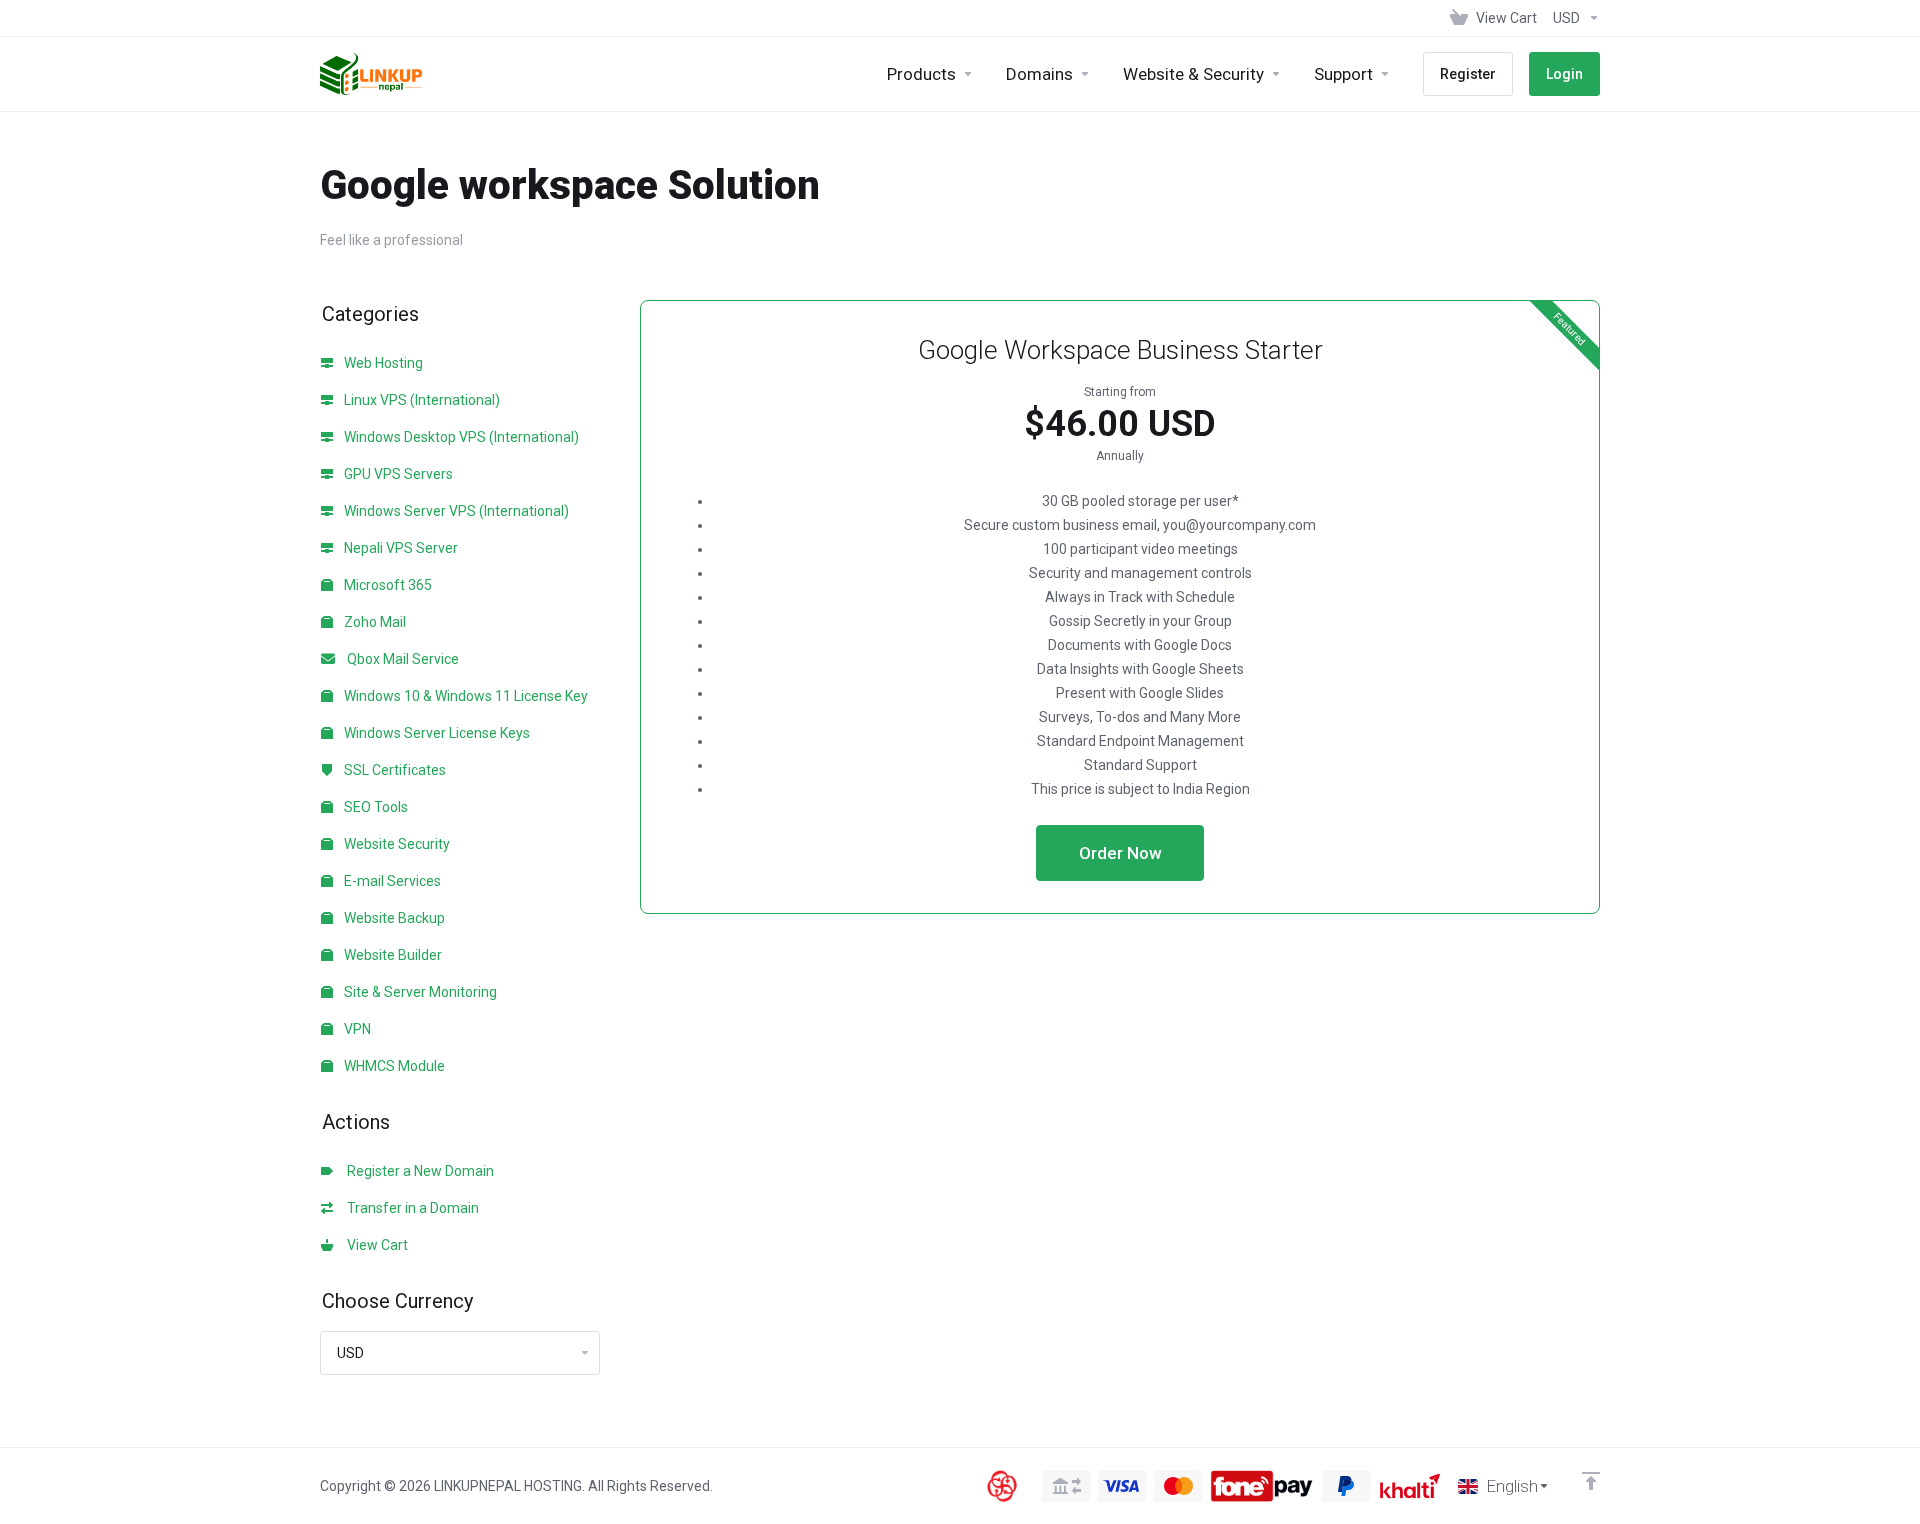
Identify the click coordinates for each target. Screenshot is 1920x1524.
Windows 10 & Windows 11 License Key (464, 696)
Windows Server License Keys (435, 733)
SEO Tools (374, 807)
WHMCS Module (393, 1066)
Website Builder (391, 955)
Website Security (395, 844)
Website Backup (393, 918)
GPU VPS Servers (397, 474)
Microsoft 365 (386, 585)
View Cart (374, 1245)
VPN (356, 1029)
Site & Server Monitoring (419, 992)
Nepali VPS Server (399, 548)
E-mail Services (391, 881)
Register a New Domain (417, 1171)
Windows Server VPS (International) (455, 511)
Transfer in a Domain (410, 1208)
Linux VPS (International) (420, 400)
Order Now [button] (1120, 853)
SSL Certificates (393, 770)
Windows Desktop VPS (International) (460, 437)
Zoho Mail (373, 622)
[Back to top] (1591, 1481)
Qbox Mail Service (400, 659)
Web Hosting (382, 363)
